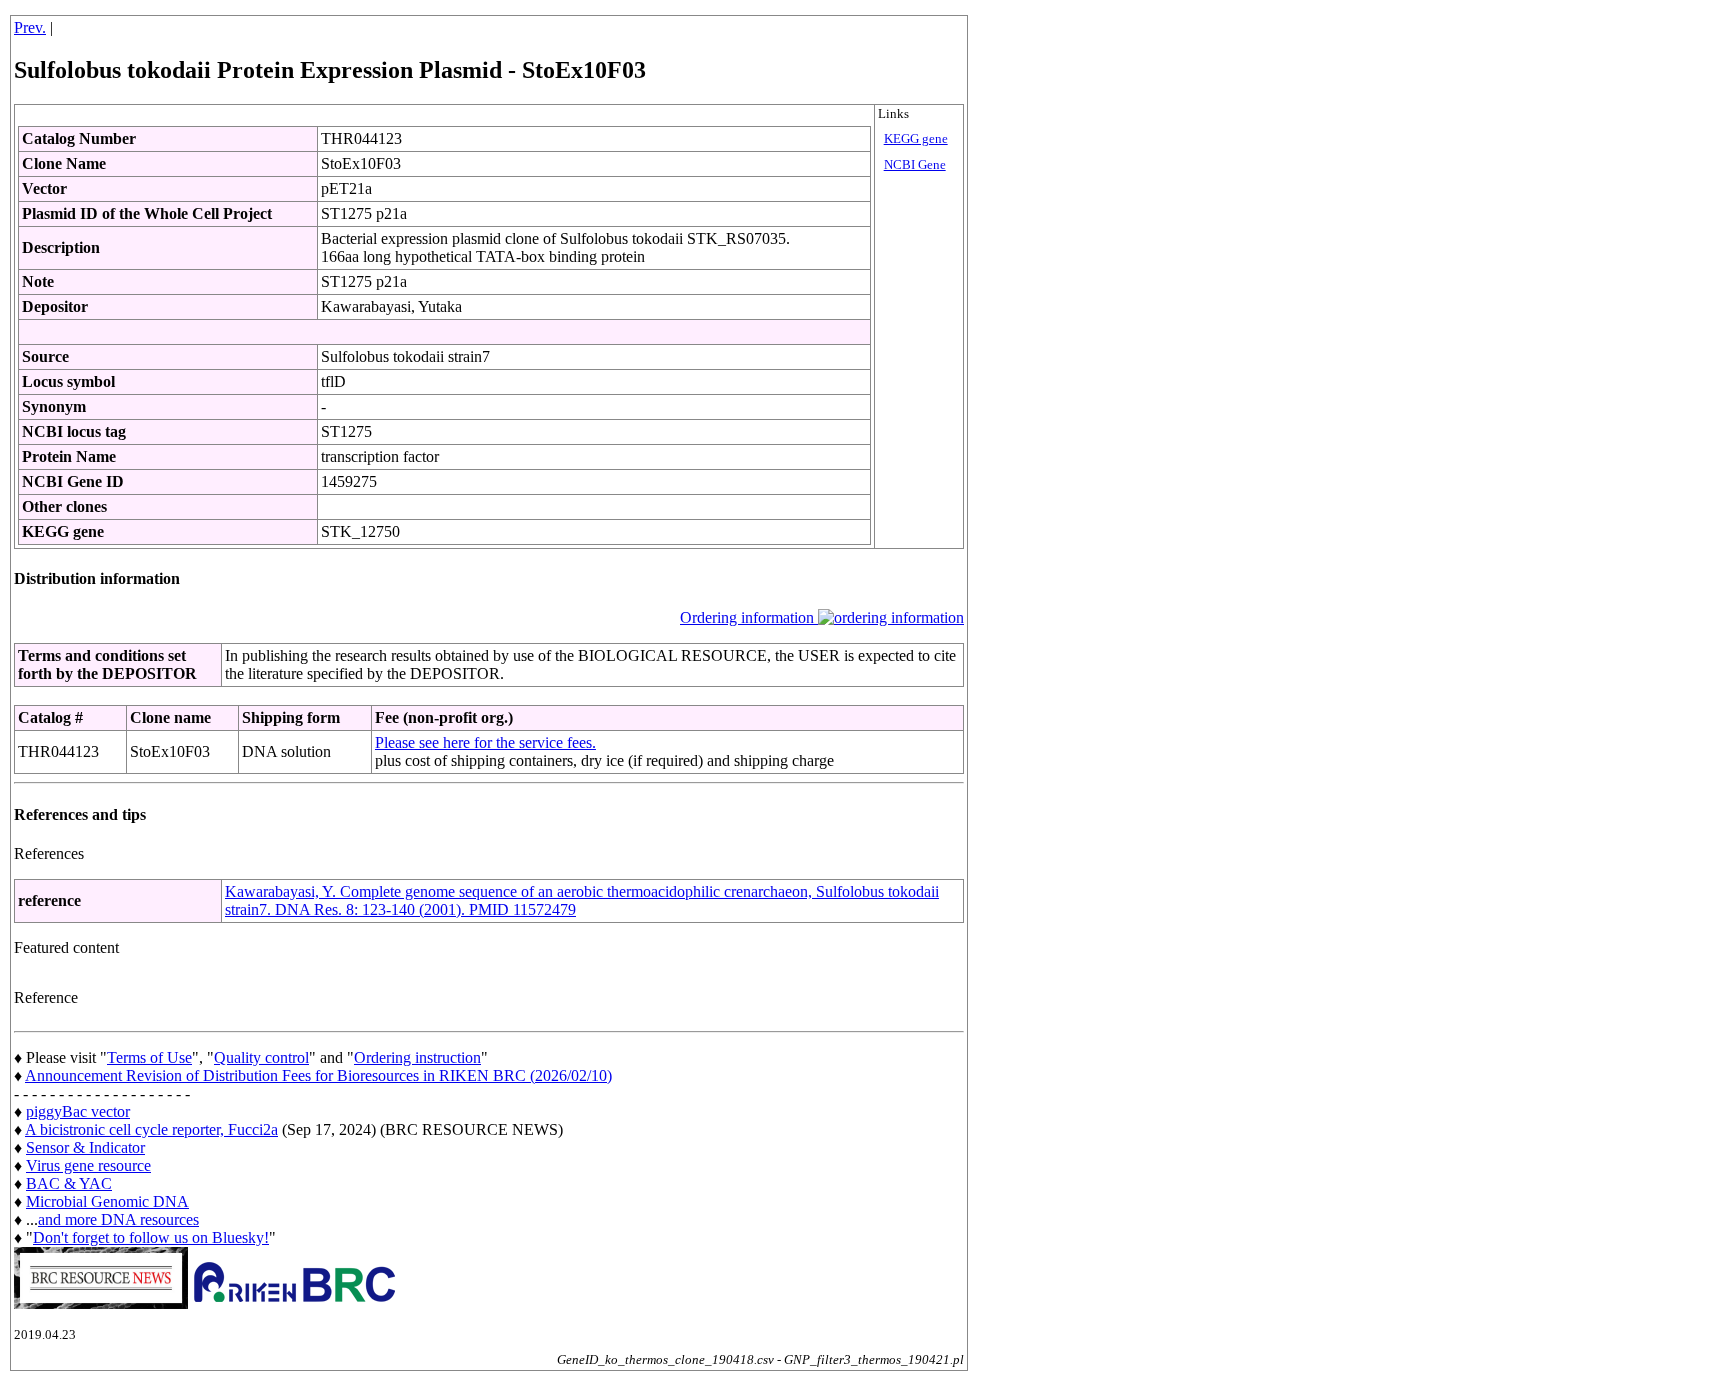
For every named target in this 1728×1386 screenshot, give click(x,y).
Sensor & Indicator (85, 1147)
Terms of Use (149, 1057)
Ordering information (749, 617)
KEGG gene (916, 139)
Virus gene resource (88, 1165)
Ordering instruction (417, 1057)
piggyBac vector (78, 1111)
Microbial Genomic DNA (107, 1201)
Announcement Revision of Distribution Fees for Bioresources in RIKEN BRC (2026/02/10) (318, 1075)
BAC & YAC (69, 1183)
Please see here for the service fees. (485, 742)
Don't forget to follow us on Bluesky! (151, 1237)
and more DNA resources (118, 1219)
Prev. (30, 27)
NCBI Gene (915, 165)
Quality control (261, 1057)
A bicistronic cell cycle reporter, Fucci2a (151, 1129)
